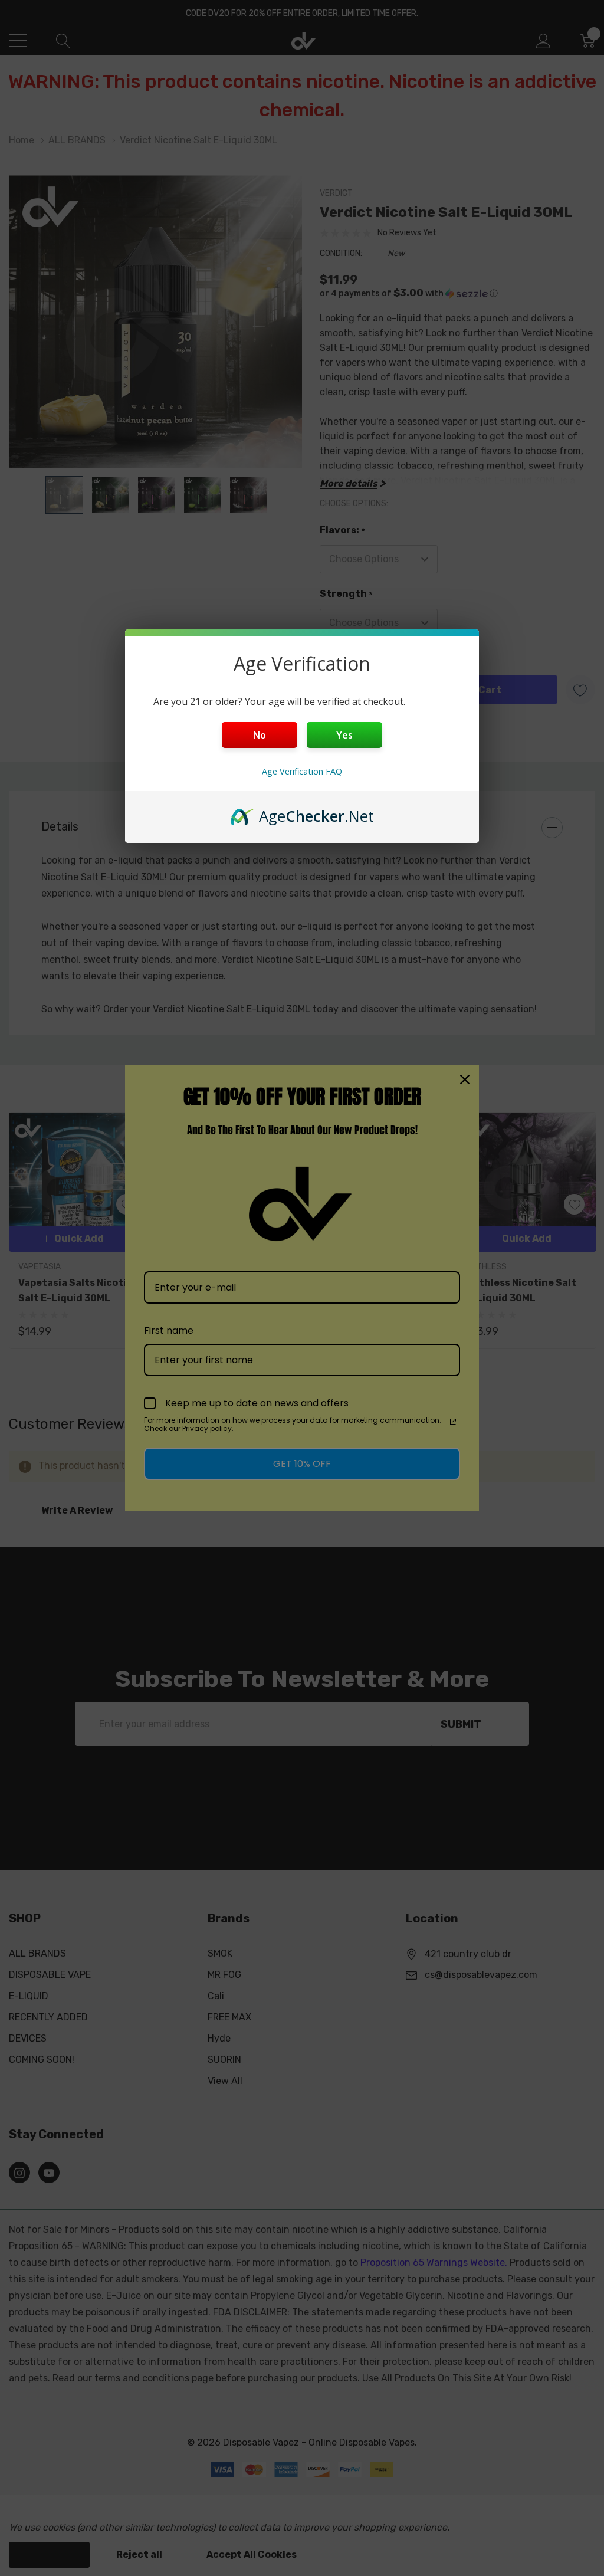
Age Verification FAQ (302, 771)
